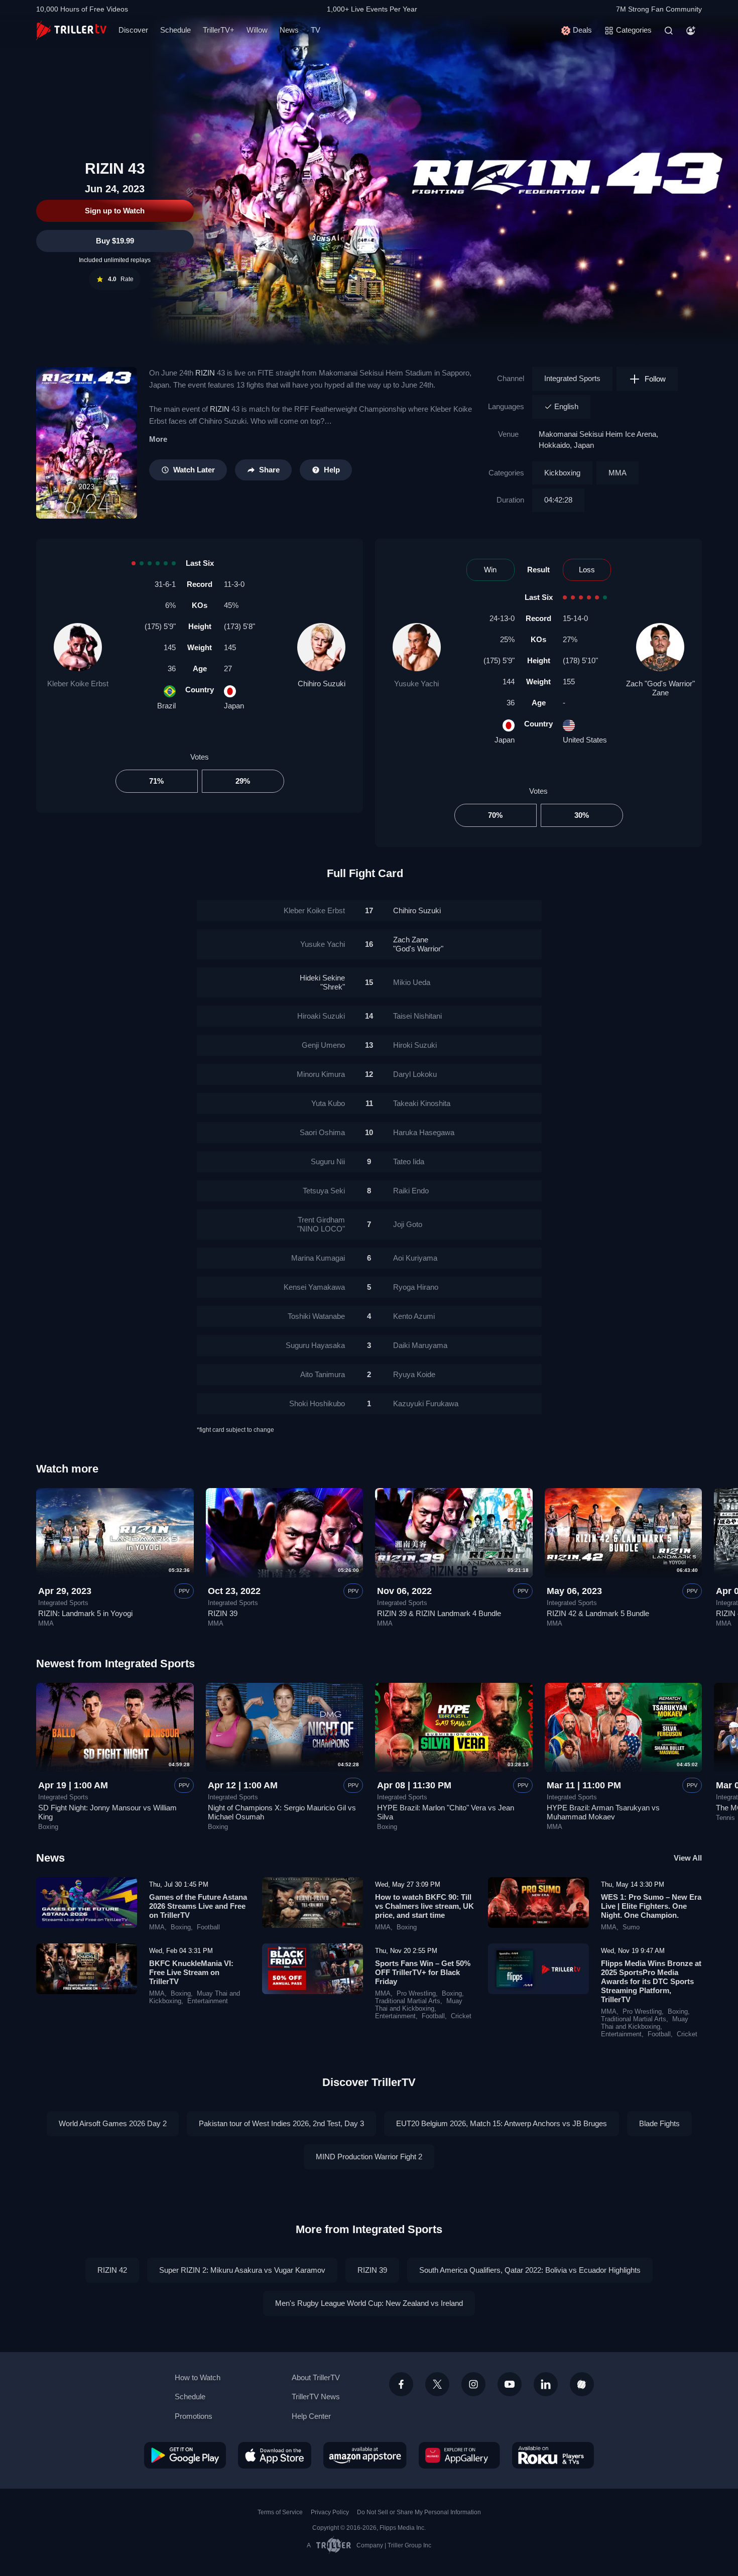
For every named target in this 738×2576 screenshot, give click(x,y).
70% (495, 815)
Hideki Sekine (322, 982)
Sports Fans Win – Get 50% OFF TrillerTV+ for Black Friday (423, 1972)
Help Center (311, 2416)
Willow (257, 30)
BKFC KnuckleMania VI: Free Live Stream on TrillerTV (191, 1972)
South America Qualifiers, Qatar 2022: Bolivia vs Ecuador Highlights (530, 2270)
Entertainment (208, 2001)
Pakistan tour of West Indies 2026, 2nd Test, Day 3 (281, 2123)
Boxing (48, 1827)
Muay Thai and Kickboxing (419, 2005)
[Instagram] (473, 2384)
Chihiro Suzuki (322, 684)
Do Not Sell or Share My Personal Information (419, 2512)
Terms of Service (280, 2512)
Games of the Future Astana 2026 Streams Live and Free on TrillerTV (198, 1906)
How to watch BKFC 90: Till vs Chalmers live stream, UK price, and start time (424, 1906)
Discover (133, 30)
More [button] (158, 439)
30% (582, 815)
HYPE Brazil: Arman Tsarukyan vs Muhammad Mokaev (603, 1812)
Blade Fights (659, 2123)
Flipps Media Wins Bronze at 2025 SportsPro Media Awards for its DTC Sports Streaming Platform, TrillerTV (651, 1981)
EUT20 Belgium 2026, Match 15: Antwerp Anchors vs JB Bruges (502, 2123)
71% (156, 781)
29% (243, 781)
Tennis (725, 1818)
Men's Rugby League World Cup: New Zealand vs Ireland (369, 2303)
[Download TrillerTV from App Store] (275, 2455)
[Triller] (582, 2384)
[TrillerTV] (71, 30)
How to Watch (198, 2377)
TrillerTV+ (219, 30)
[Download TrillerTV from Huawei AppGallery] (459, 2455)
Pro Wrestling (416, 1994)
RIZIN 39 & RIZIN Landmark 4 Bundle (439, 1613)
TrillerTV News (316, 2397)
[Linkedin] (546, 2384)
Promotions (194, 2416)
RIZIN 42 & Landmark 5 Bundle (598, 1613)
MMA (618, 473)
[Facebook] (401, 2384)
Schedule (175, 30)
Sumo (631, 1927)
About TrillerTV (316, 2377)
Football (208, 1927)
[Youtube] (510, 2384)
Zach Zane (418, 944)
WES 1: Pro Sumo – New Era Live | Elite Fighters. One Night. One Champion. (651, 1906)
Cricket (461, 2016)
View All (688, 1858)
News (289, 30)
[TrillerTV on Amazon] (365, 2455)
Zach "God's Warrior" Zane (660, 688)
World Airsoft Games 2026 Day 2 (113, 2123)
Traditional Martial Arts (408, 2001)
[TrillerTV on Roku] (553, 2455)
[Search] (669, 31)
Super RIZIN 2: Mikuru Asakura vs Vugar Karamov (242, 2270)
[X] (437, 2384)
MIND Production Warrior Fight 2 (369, 2157)
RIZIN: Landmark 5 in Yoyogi (85, 1613)
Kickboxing (562, 473)
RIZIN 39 (223, 1613)
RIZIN (205, 373)
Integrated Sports (572, 378)
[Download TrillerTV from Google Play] (185, 2455)
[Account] (691, 31)
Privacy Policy (330, 2512)
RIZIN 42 (112, 2270)
